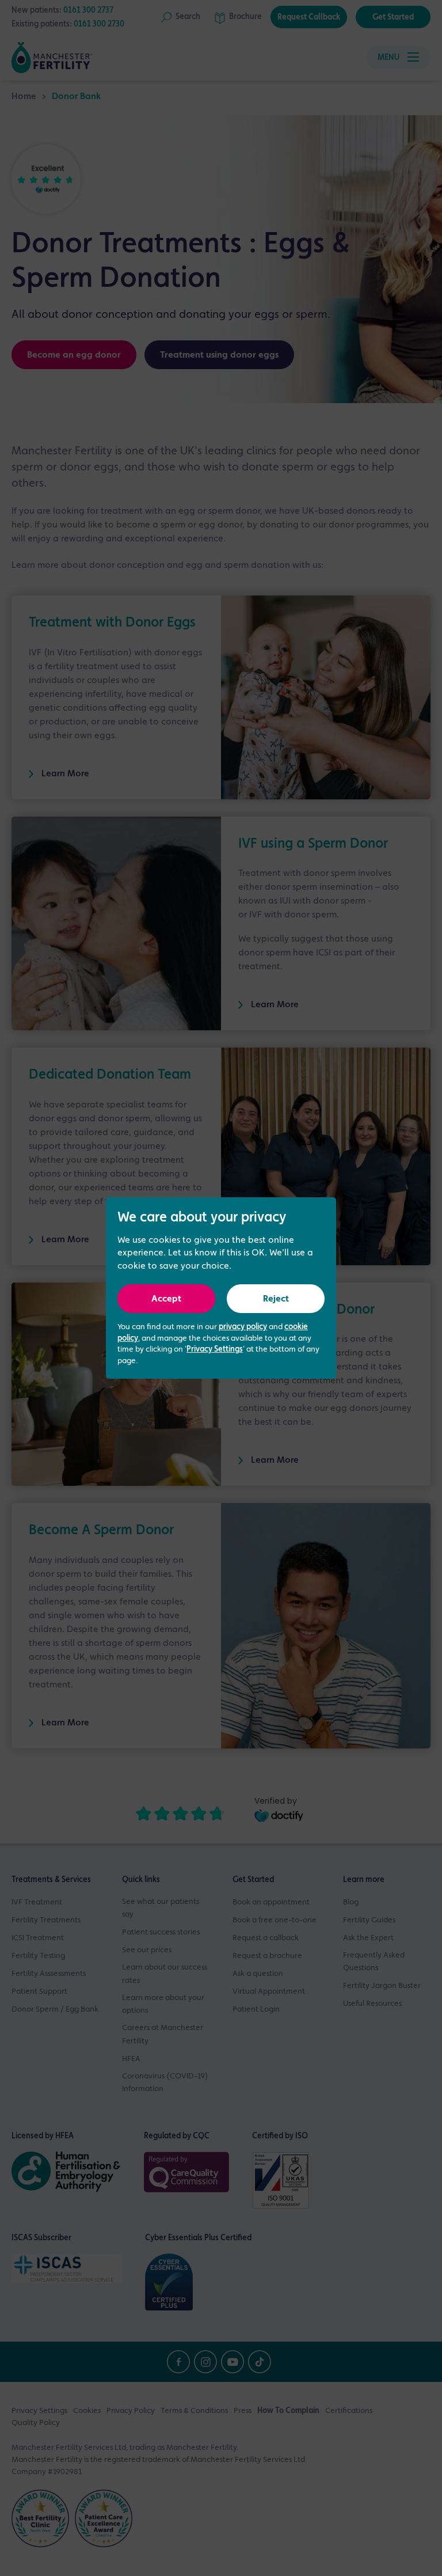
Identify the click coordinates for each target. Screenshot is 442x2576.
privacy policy (243, 1327)
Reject (276, 1299)
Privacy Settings (215, 1349)
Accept (166, 1299)
